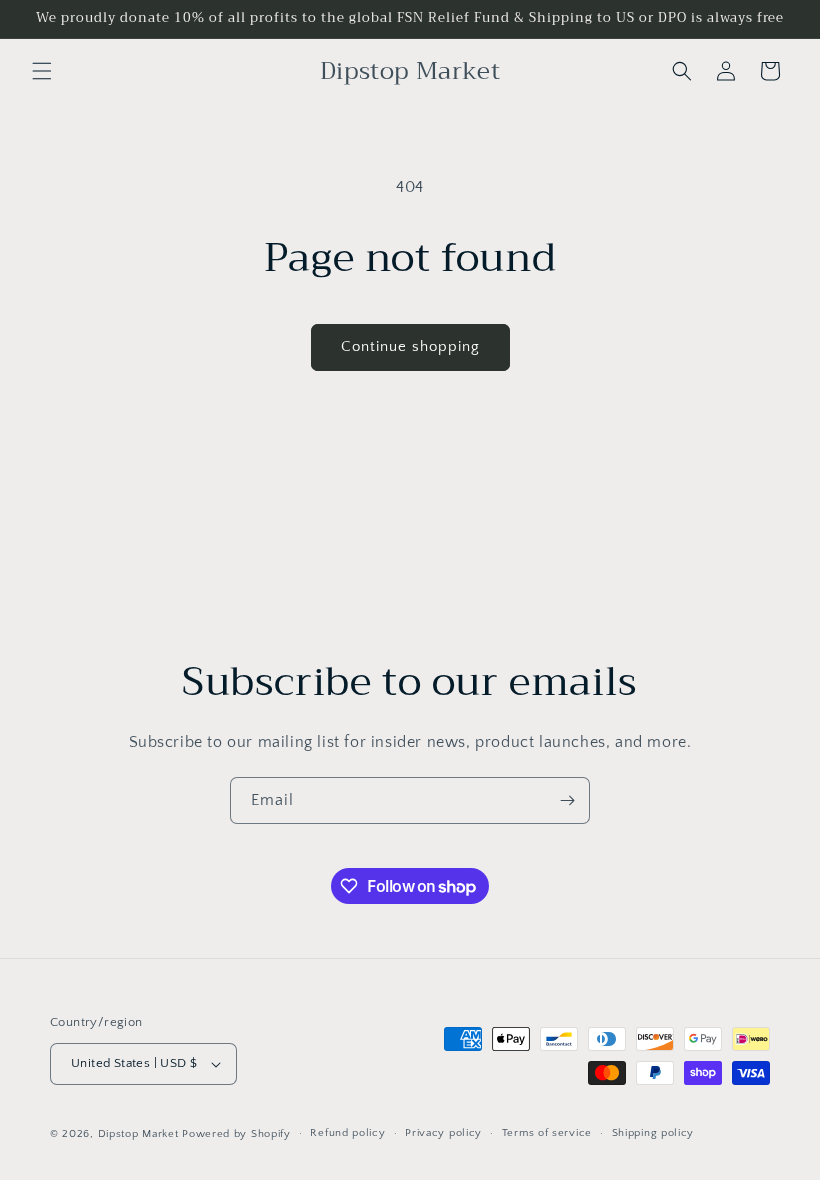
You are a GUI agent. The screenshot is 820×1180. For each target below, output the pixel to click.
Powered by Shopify (236, 1134)
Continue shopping (410, 346)
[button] (42, 71)
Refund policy (347, 1133)
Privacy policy (443, 1133)
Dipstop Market (138, 1134)
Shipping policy (653, 1133)
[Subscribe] (567, 800)
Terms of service (547, 1133)
